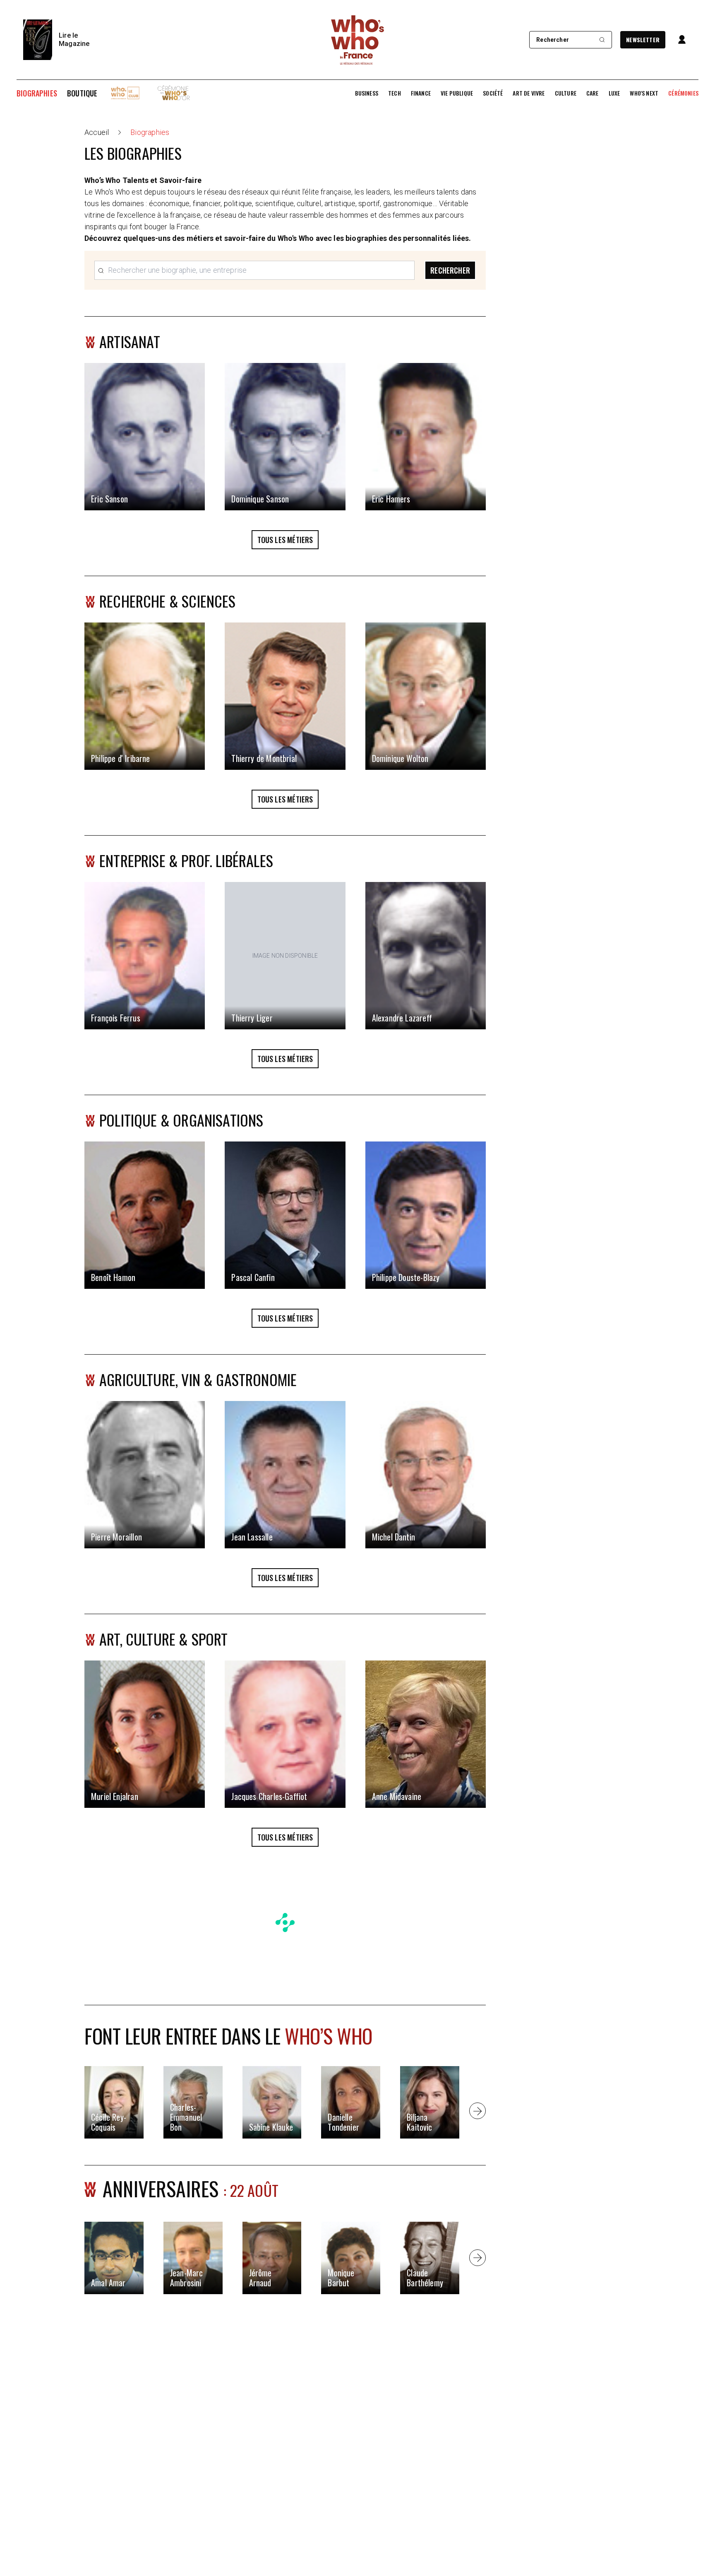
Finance (421, 93)
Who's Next (644, 93)
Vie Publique (457, 93)
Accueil (97, 132)
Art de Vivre (529, 93)
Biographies (37, 93)
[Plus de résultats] (477, 2111)
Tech (395, 93)
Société (493, 93)
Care (593, 93)
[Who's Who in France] (357, 40)
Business (367, 93)
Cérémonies (683, 93)
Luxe (614, 93)
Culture (566, 93)
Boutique (82, 93)
